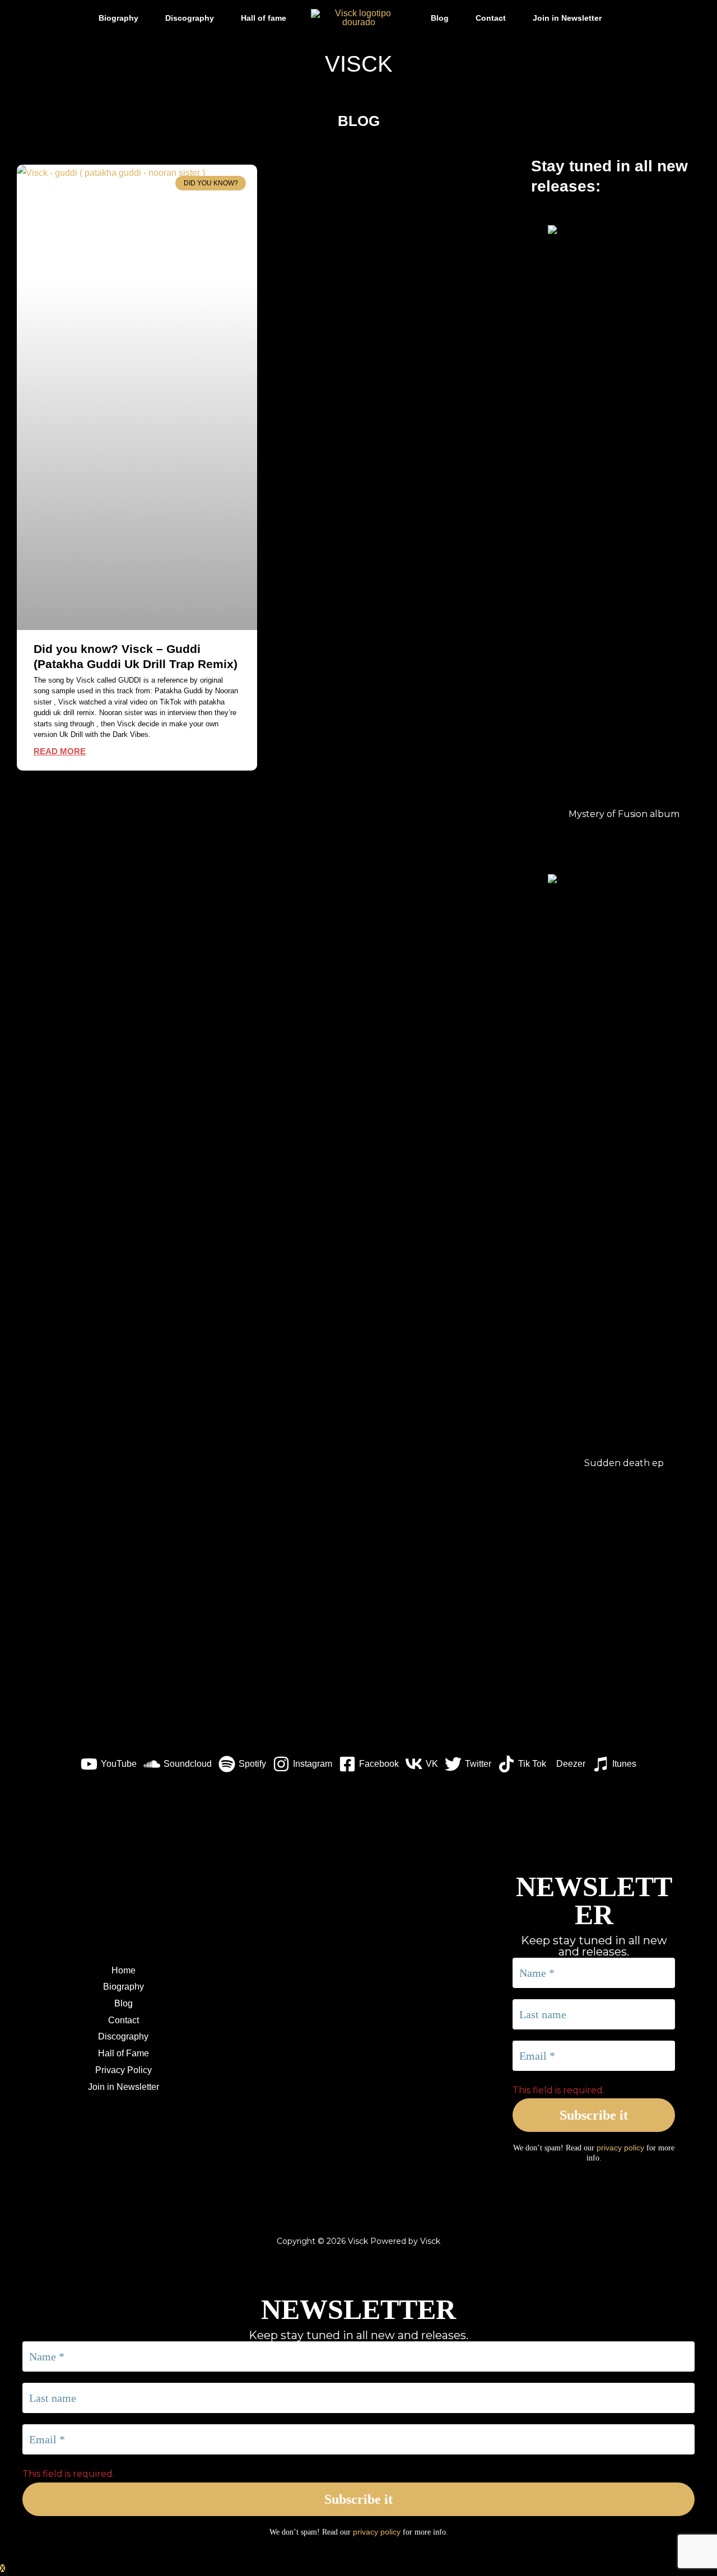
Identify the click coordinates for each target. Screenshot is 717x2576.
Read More (60, 751)
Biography (118, 18)
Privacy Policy (124, 2070)
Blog (440, 18)
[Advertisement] (358, 1652)
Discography (190, 18)
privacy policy (620, 2148)
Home (124, 1970)
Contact (491, 18)
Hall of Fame (124, 2053)
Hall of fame (264, 18)
